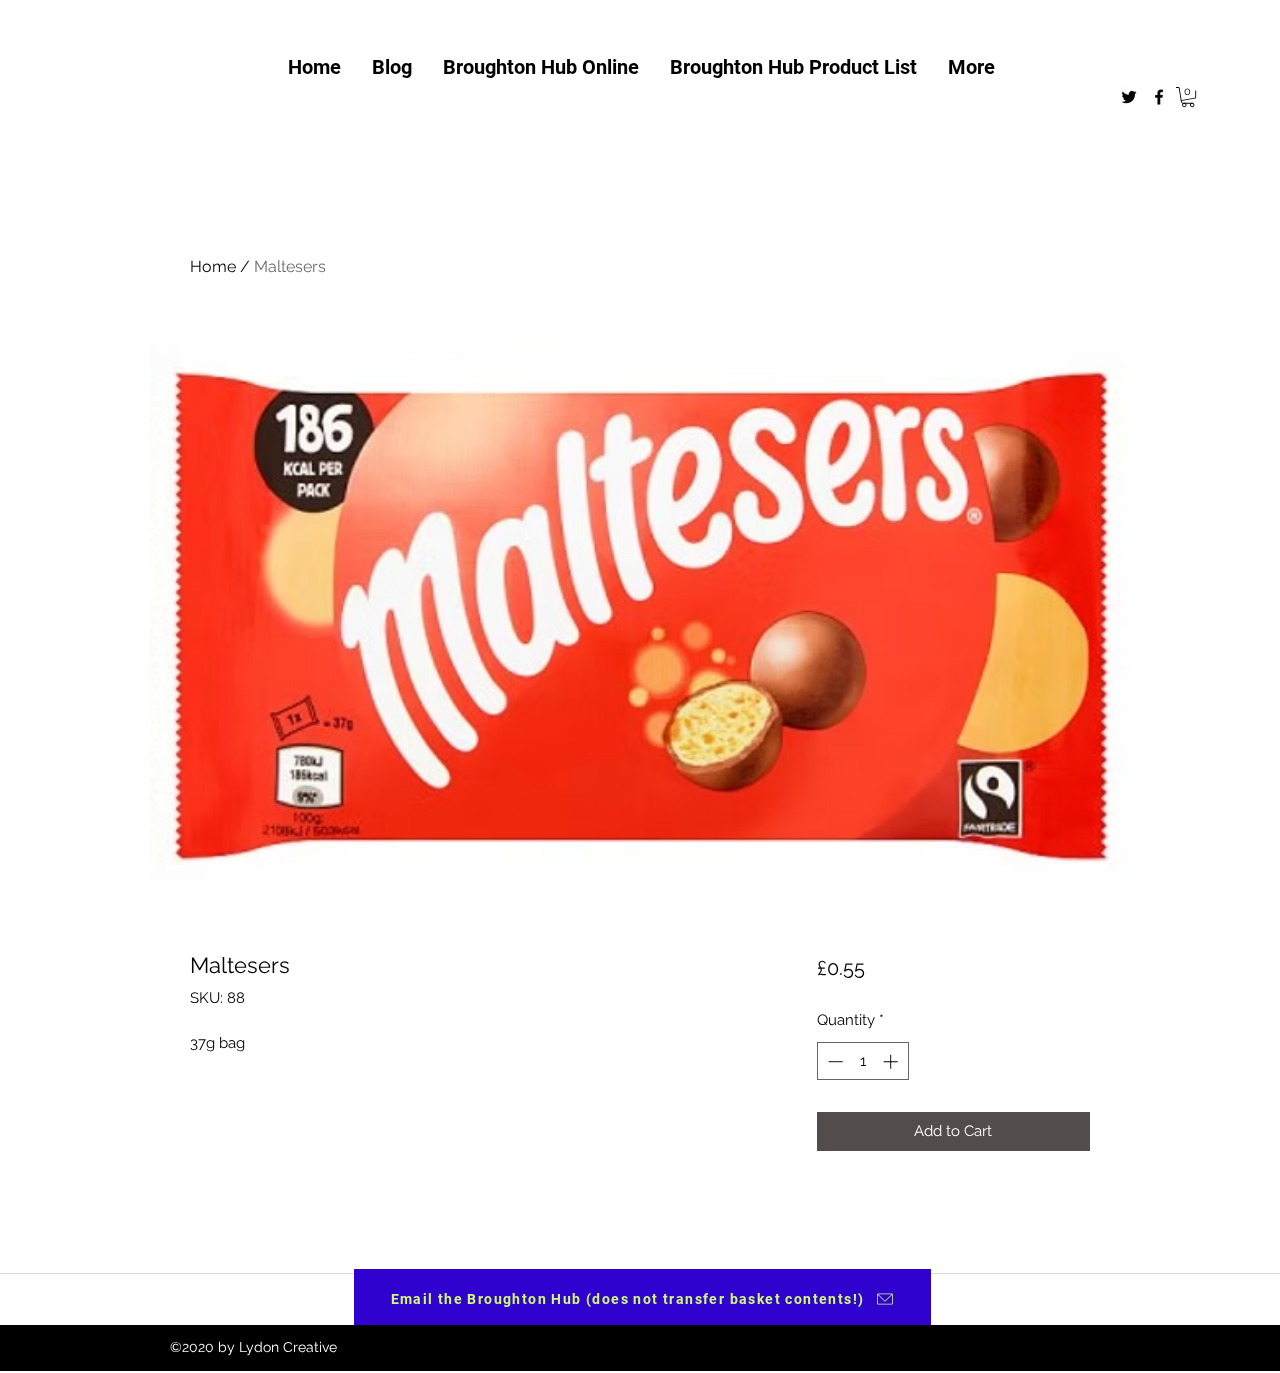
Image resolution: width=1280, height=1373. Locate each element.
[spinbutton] (862, 1061)
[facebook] (1159, 97)
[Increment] (892, 1061)
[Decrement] (833, 1061)
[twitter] (1129, 97)
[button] (1188, 97)
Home (213, 266)
